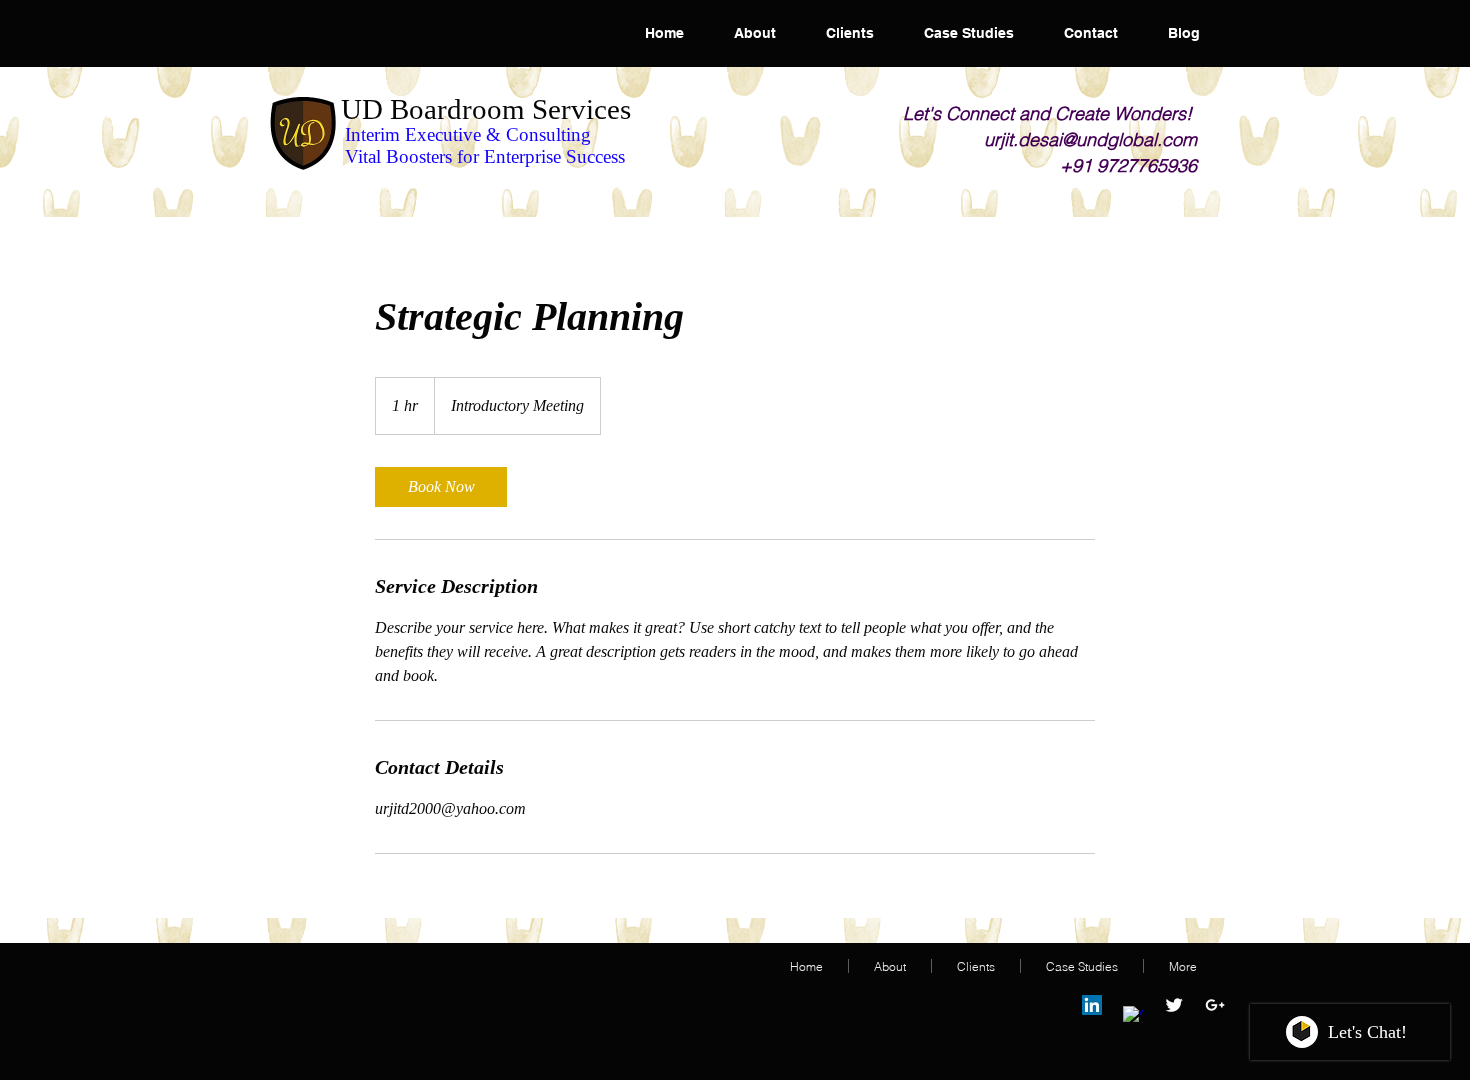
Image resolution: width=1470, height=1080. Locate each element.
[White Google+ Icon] (1215, 1005)
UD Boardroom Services (486, 109)
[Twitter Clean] (1174, 1005)
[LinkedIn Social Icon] (1092, 1005)
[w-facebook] (1133, 1016)
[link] (441, 487)
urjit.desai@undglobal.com (1090, 139)
